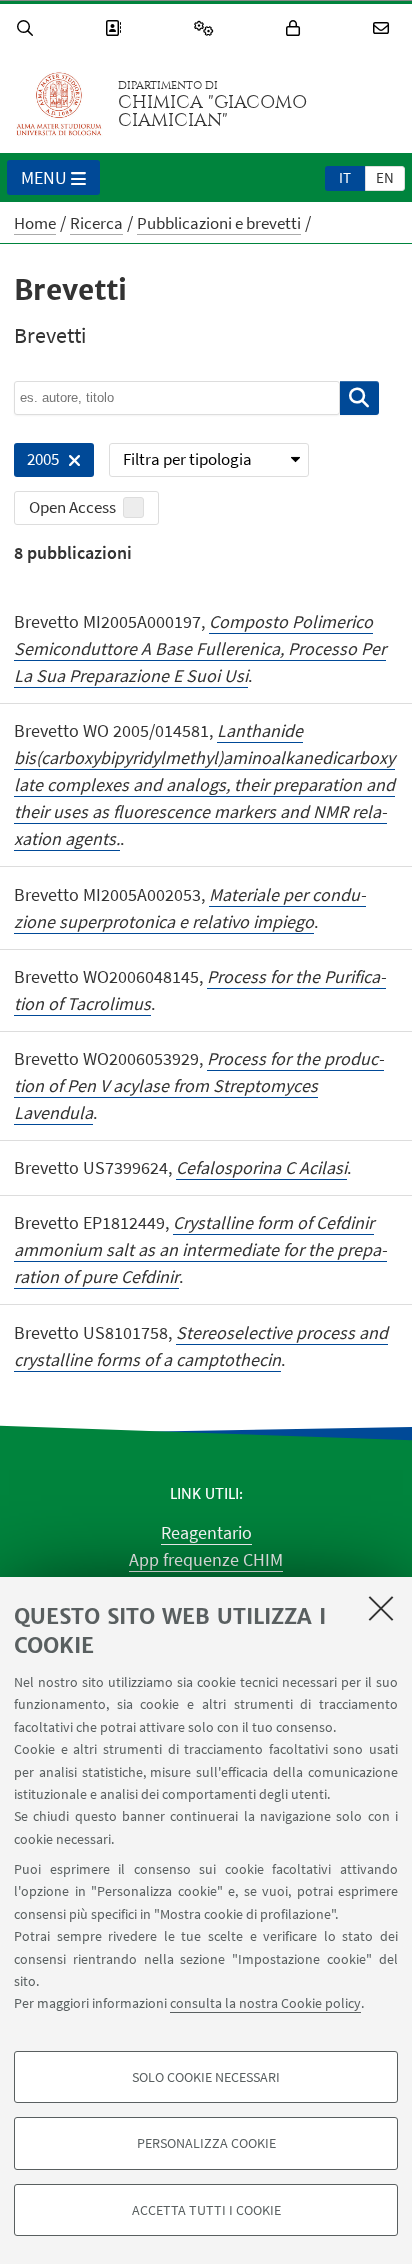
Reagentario (206, 1532)
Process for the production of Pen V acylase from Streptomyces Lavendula (199, 1085)
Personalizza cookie (206, 2143)
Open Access (72, 507)
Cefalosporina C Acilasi (261, 1167)
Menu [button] (44, 177)
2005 (36, 462)
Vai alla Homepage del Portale (59, 104)
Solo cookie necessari (206, 2077)
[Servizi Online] (207, 28)
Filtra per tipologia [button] (187, 459)
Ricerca (96, 223)
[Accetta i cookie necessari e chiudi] (381, 1608)
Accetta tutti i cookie (206, 2210)
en (385, 177)
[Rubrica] (116, 28)
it (345, 177)
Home (35, 223)
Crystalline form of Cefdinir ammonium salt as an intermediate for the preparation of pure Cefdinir (200, 1249)
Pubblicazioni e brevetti (219, 223)
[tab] (345, 177)
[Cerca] (28, 28)
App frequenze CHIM (206, 1559)
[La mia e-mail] (384, 28)
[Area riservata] (296, 28)
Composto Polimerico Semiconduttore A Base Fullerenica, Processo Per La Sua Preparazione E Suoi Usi (200, 648)
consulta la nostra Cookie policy (265, 2003)
